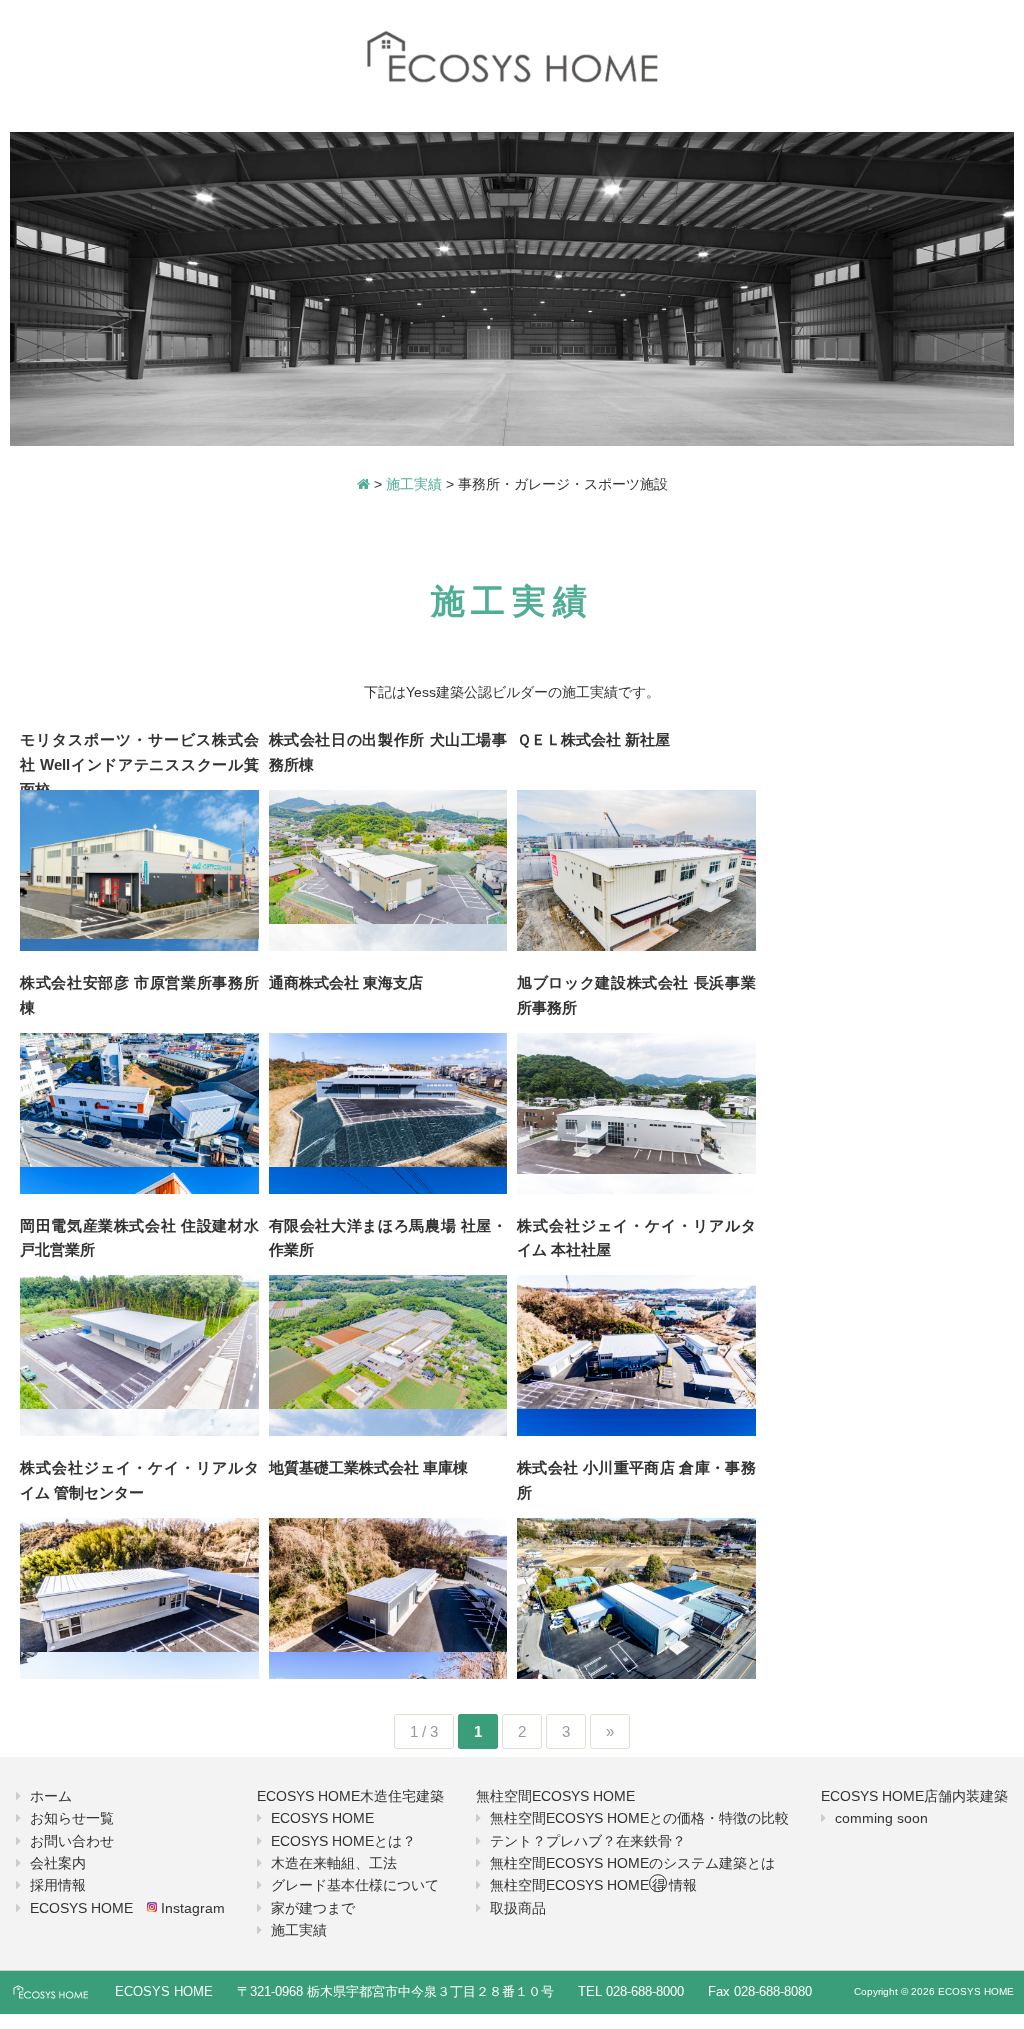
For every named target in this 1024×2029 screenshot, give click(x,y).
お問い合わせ (72, 1841)
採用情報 (58, 1885)
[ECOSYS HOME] (512, 58)
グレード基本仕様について (355, 1885)
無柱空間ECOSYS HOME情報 (593, 1885)
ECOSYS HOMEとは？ (343, 1841)
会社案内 (58, 1863)
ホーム (51, 1796)
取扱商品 (518, 1908)
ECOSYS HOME (322, 1818)
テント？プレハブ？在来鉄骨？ (588, 1841)
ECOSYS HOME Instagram (127, 1908)
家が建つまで (313, 1908)
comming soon (881, 1818)
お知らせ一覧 (72, 1818)
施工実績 (299, 1930)
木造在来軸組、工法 (334, 1863)
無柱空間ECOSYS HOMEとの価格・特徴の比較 (639, 1818)
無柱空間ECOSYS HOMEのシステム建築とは (632, 1863)
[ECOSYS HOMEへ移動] (363, 484)
